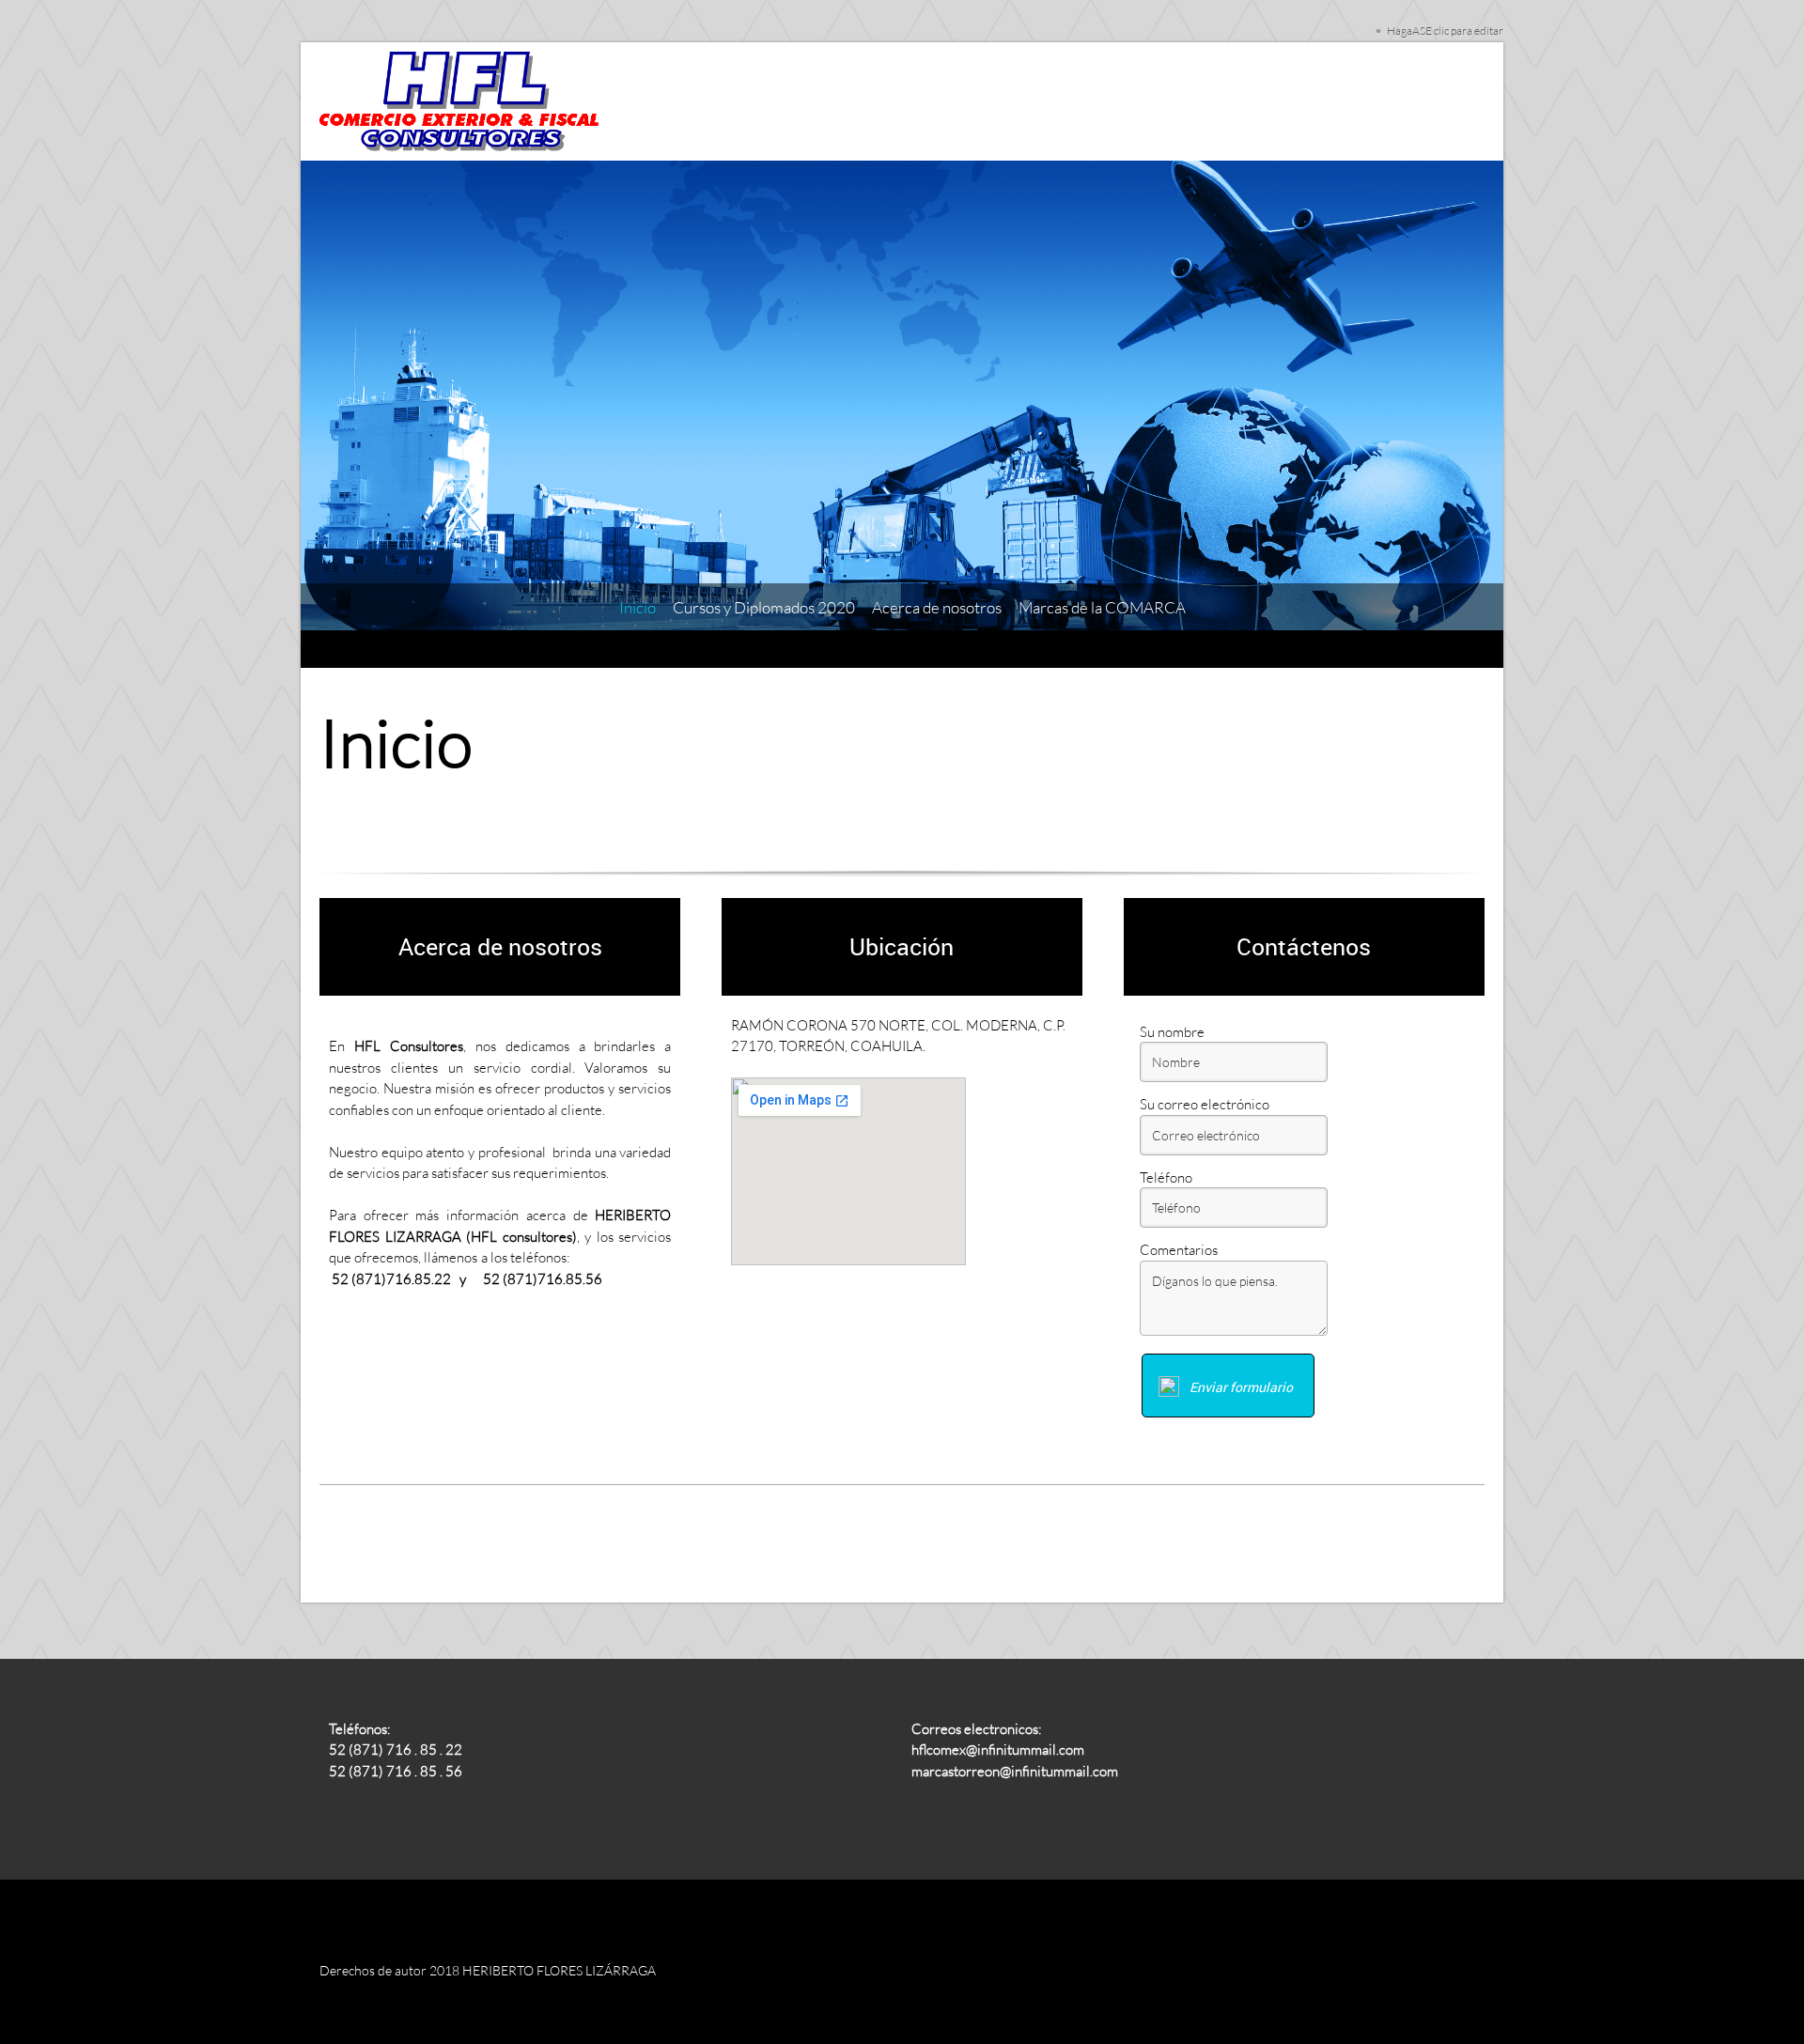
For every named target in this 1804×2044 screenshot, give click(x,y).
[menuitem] (638, 608)
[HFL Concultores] (460, 101)
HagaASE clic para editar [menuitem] (1445, 31)
